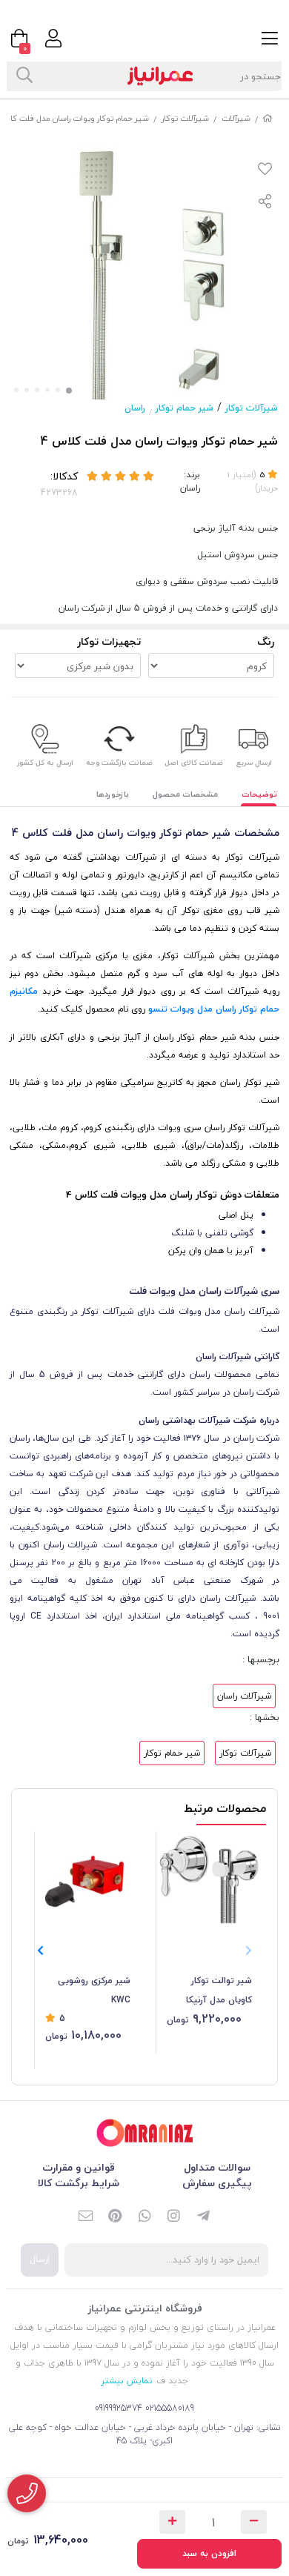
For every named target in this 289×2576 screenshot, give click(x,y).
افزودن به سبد (209, 2553)
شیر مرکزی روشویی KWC (94, 1990)
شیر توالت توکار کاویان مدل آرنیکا (219, 1990)
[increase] (172, 2522)
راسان (135, 408)
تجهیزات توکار (109, 641)
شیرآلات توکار (185, 118)
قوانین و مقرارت (79, 2167)
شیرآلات (236, 118)
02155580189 (170, 2408)
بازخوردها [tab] (113, 794)
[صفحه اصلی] (268, 118)
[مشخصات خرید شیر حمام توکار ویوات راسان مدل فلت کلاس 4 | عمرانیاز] (144, 2133)
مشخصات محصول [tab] (185, 794)
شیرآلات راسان (244, 1696)
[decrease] (254, 2522)
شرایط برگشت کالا (79, 2183)
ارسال (40, 2259)
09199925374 (119, 2408)
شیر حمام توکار (185, 408)
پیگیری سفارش (217, 2183)
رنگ (266, 641)
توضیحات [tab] (259, 794)
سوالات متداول (217, 2167)
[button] (40, 1951)
